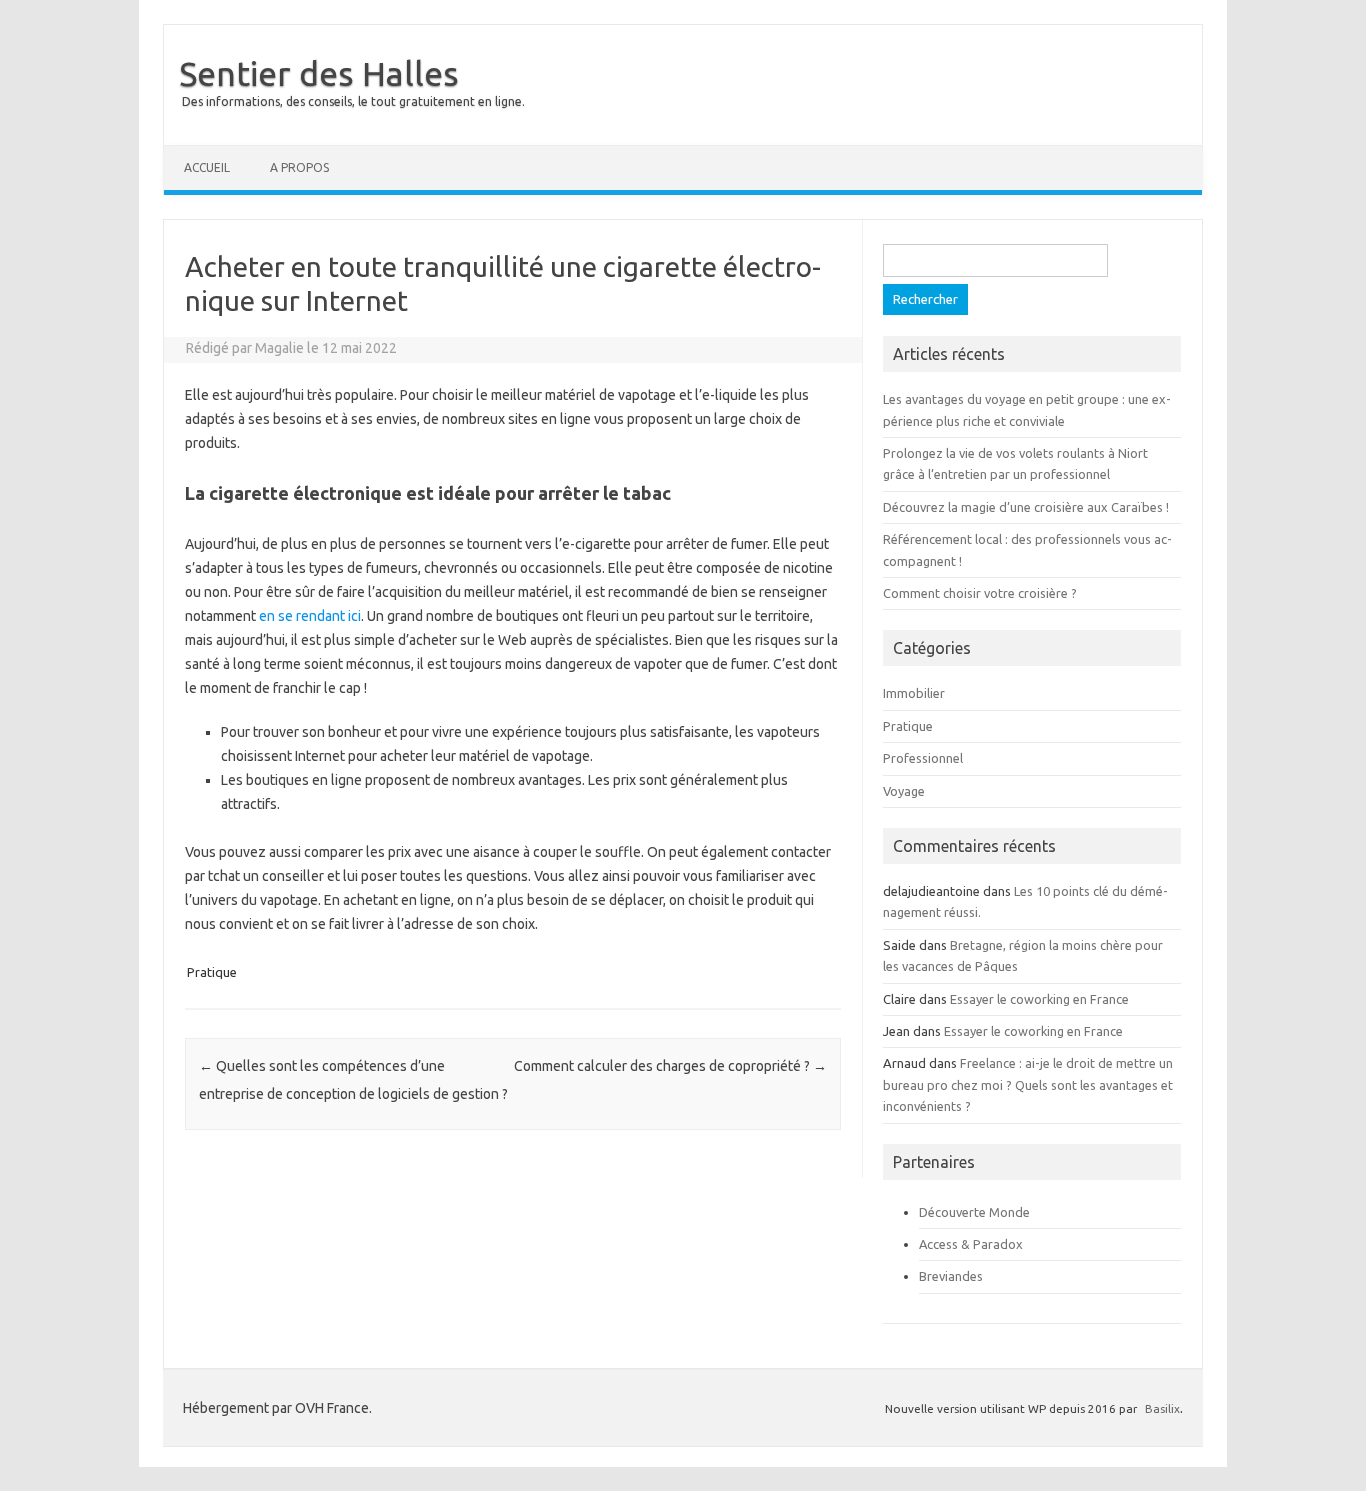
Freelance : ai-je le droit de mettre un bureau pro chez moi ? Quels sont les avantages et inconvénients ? (1028, 1084)
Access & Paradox (971, 1244)
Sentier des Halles (319, 73)
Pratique (212, 972)
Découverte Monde (974, 1212)
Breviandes (951, 1276)
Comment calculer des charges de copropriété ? (670, 1066)
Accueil (207, 167)
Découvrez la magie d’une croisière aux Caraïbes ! (1026, 507)
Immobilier (914, 693)
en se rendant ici (310, 616)
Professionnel (923, 758)
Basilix (1162, 1408)
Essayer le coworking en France (1039, 999)
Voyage (904, 791)
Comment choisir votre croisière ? (980, 593)
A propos (299, 167)
